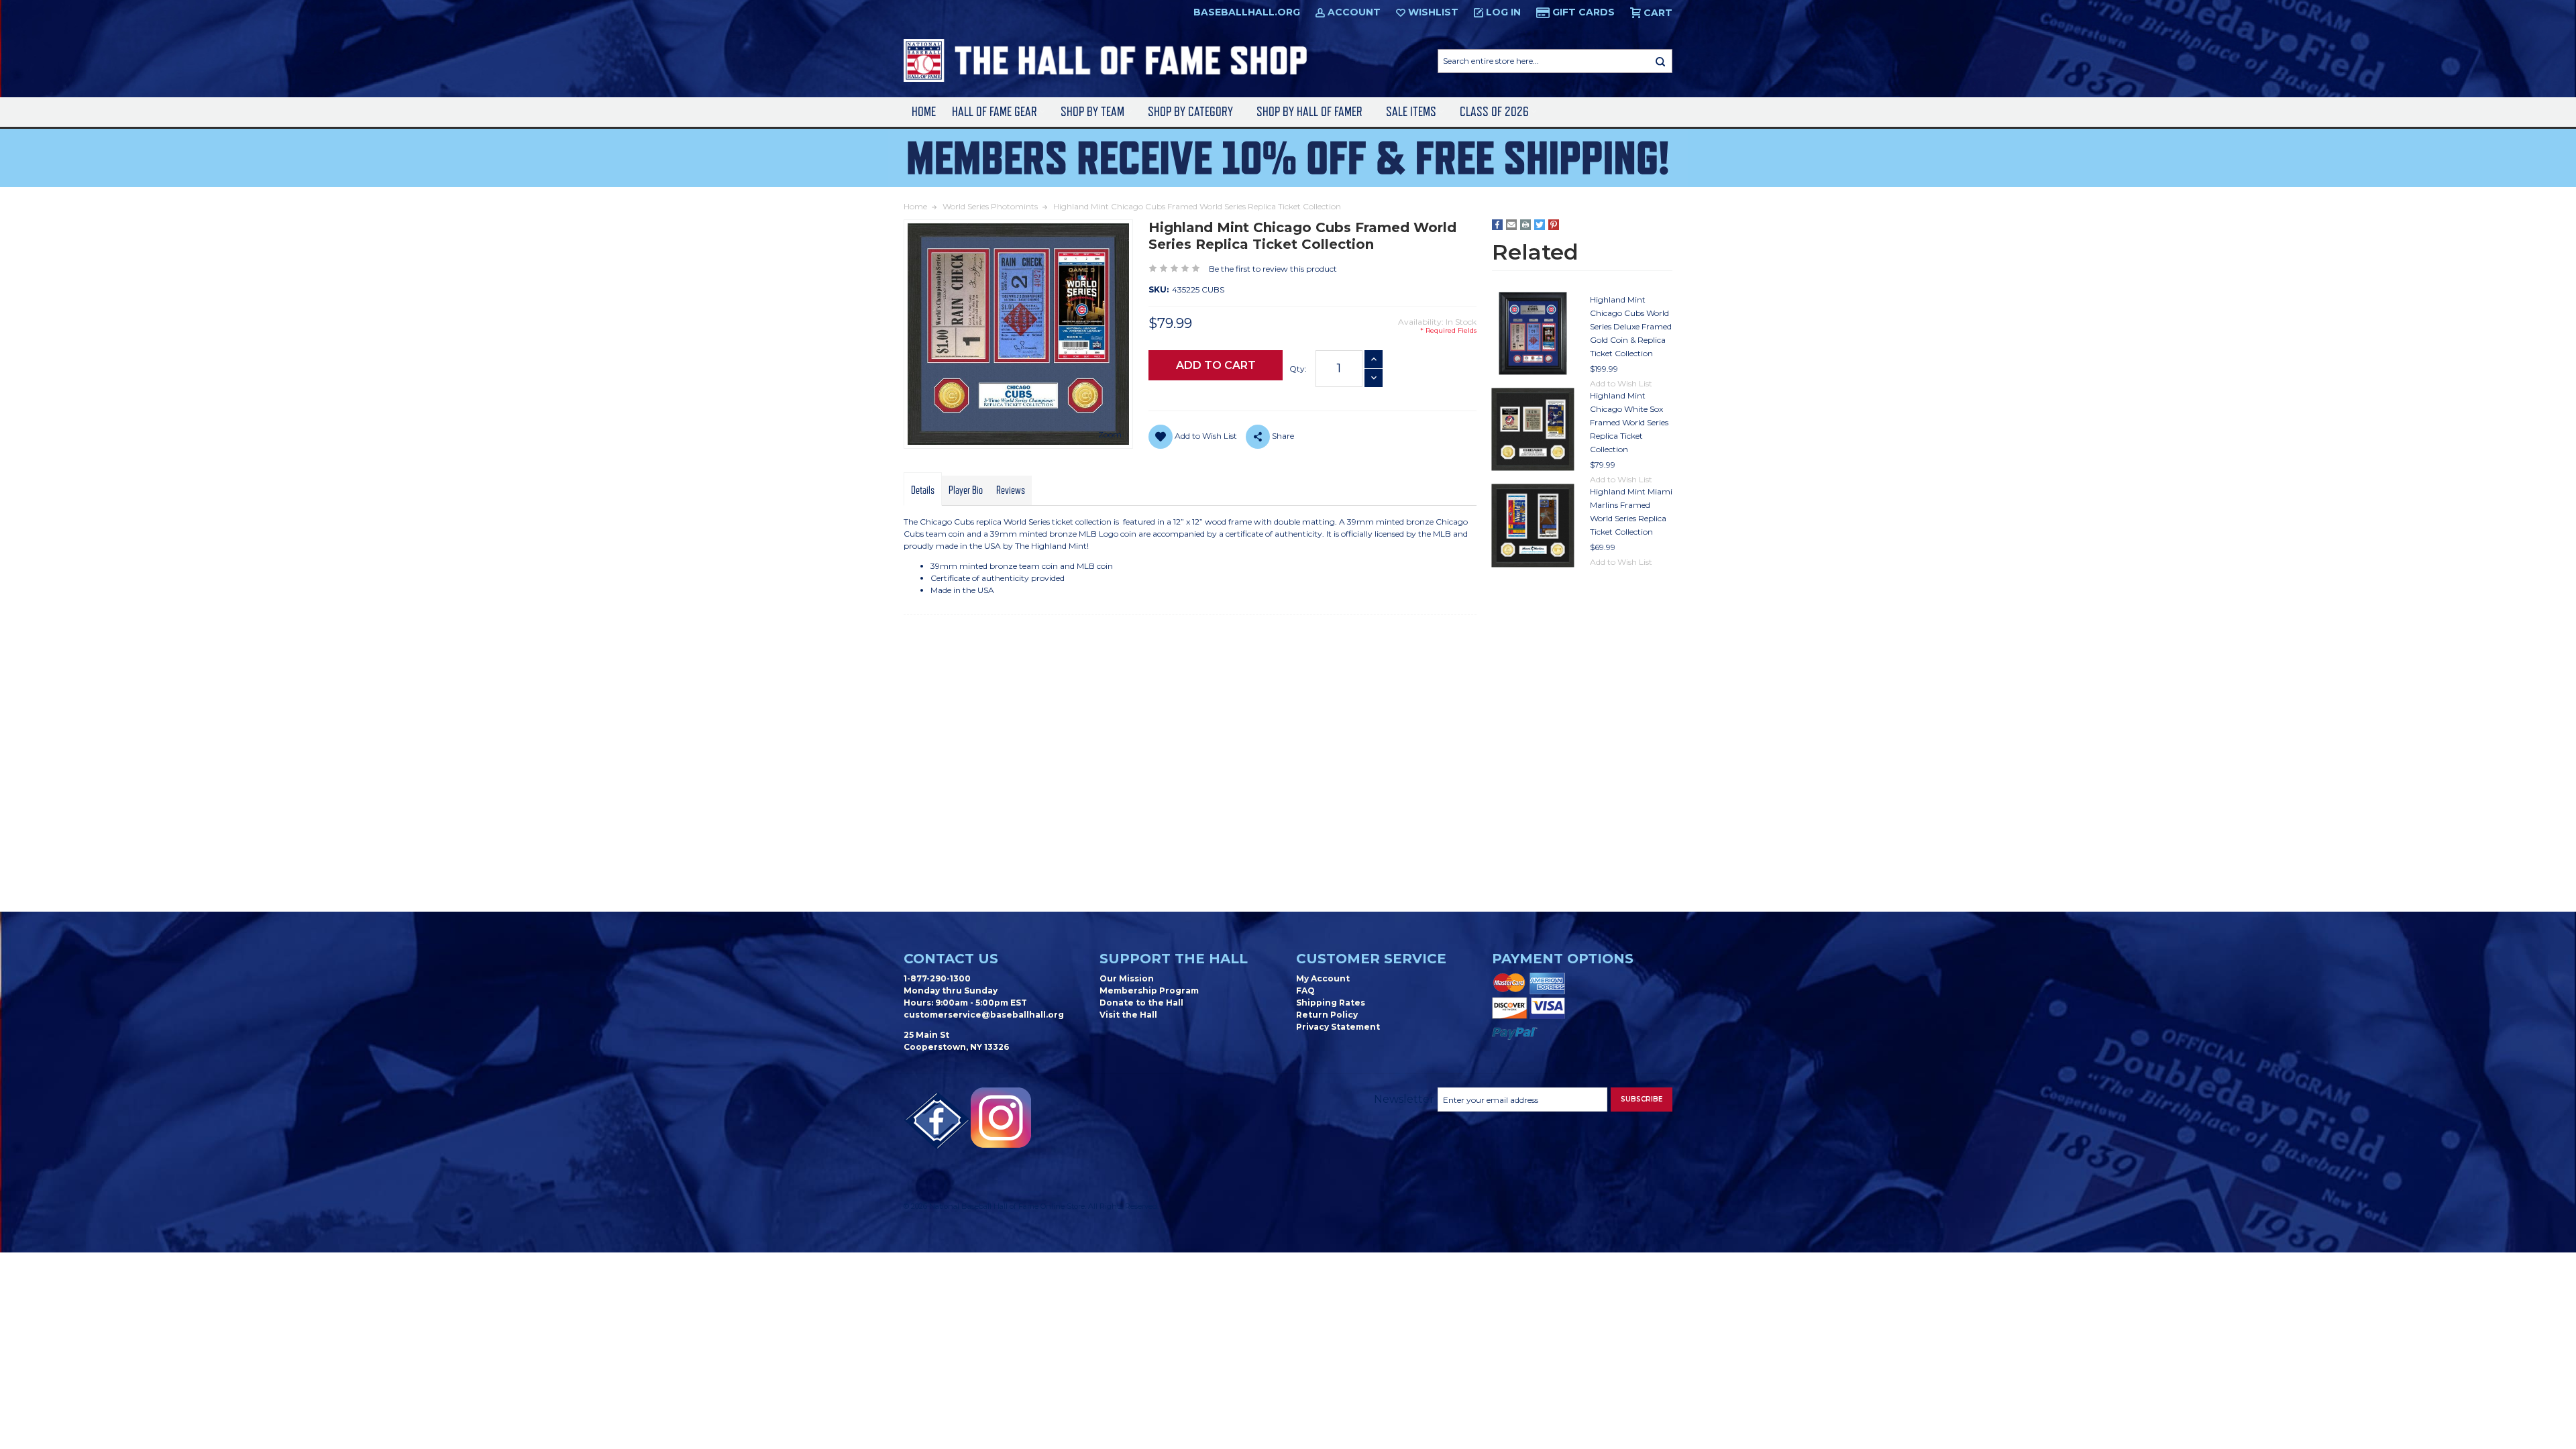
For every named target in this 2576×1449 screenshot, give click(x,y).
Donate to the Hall (1141, 1003)
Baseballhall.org (1247, 12)
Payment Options (1563, 959)
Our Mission (1127, 978)
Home (924, 112)
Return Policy (1327, 1015)
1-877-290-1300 (937, 978)
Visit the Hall (1128, 1015)
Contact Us (951, 959)
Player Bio (966, 490)
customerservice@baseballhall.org (984, 1015)
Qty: (1298, 369)
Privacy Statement (1338, 1027)
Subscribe (1642, 1099)
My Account (1323, 978)
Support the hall (1174, 959)
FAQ (1305, 990)
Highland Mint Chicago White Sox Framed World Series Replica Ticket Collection (1629, 422)
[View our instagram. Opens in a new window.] (1001, 1118)
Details (923, 490)
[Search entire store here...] (1660, 61)
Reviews (1011, 490)
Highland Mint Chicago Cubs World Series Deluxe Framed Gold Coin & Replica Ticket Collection (1631, 326)
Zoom (1110, 434)
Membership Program (1149, 990)
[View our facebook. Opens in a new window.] (937, 1121)
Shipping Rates (1331, 1003)
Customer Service (1371, 959)
